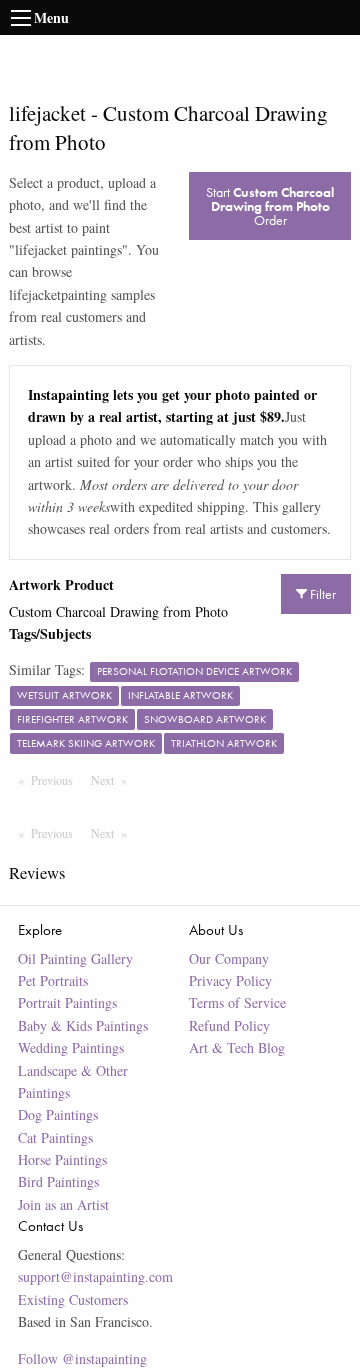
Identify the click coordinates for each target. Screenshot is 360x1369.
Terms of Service (237, 1002)
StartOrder (270, 206)
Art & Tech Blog (237, 1047)
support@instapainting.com (95, 1276)
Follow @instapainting (82, 1358)
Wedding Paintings (71, 1047)
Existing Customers (73, 1299)
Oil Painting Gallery (75, 958)
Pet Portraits (53, 980)
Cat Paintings (55, 1137)
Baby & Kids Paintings (83, 1025)
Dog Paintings (58, 1114)
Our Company (229, 958)
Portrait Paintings (67, 1002)
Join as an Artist (63, 1204)
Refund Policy (229, 1025)
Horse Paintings (62, 1159)
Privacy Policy (230, 980)
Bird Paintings (58, 1181)
